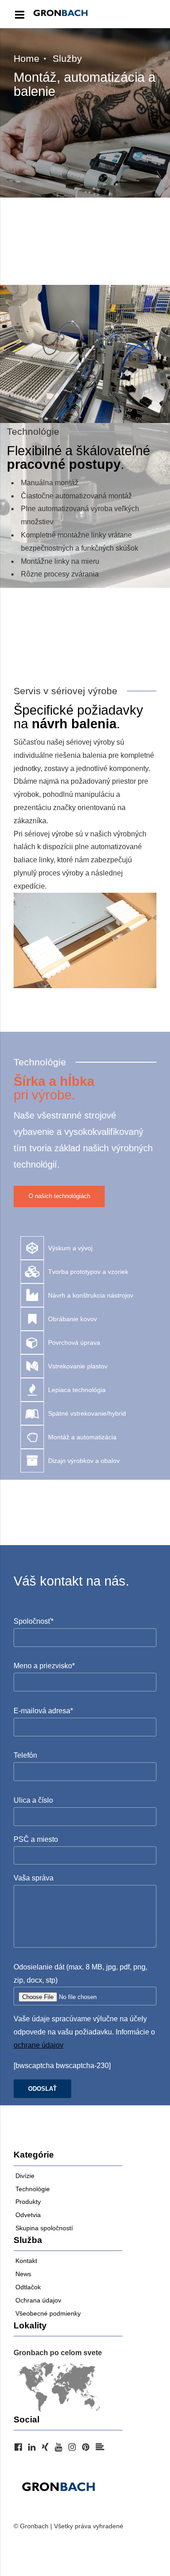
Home (27, 58)
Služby (67, 58)
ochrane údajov (39, 2045)
